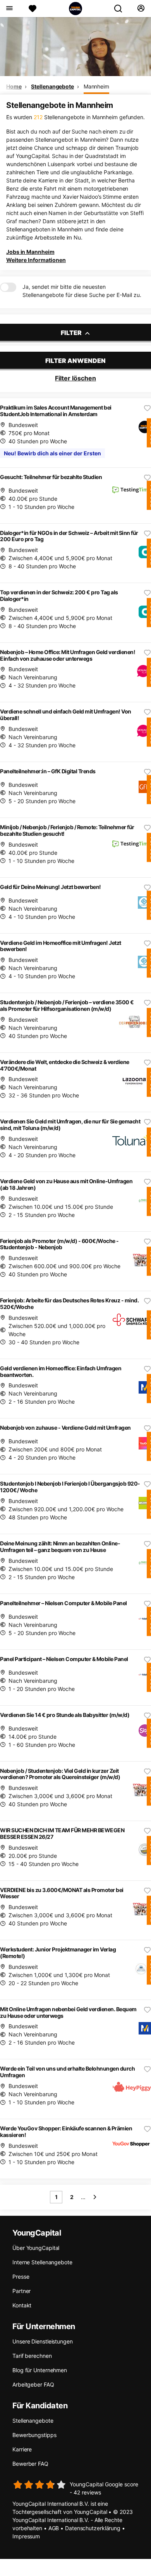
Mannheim (96, 86)
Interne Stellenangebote (42, 2262)
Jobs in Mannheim (30, 252)
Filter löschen (75, 378)
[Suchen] (121, 9)
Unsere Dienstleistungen (43, 2341)
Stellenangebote (52, 86)
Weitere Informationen (36, 260)
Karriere (22, 2449)
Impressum (26, 2536)
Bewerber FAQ (30, 2464)
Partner (21, 2291)
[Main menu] (9, 9)
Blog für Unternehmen (40, 2370)
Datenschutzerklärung (93, 2528)
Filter (72, 333)
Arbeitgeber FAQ (33, 2384)
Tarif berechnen (32, 2356)
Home (14, 86)
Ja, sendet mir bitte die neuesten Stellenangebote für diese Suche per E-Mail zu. (82, 291)
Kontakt (22, 2305)
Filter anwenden (75, 361)
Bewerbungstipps (34, 2435)
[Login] (141, 9)
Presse (21, 2277)
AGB (54, 2528)
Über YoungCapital (36, 2248)
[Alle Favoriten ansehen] (33, 9)
